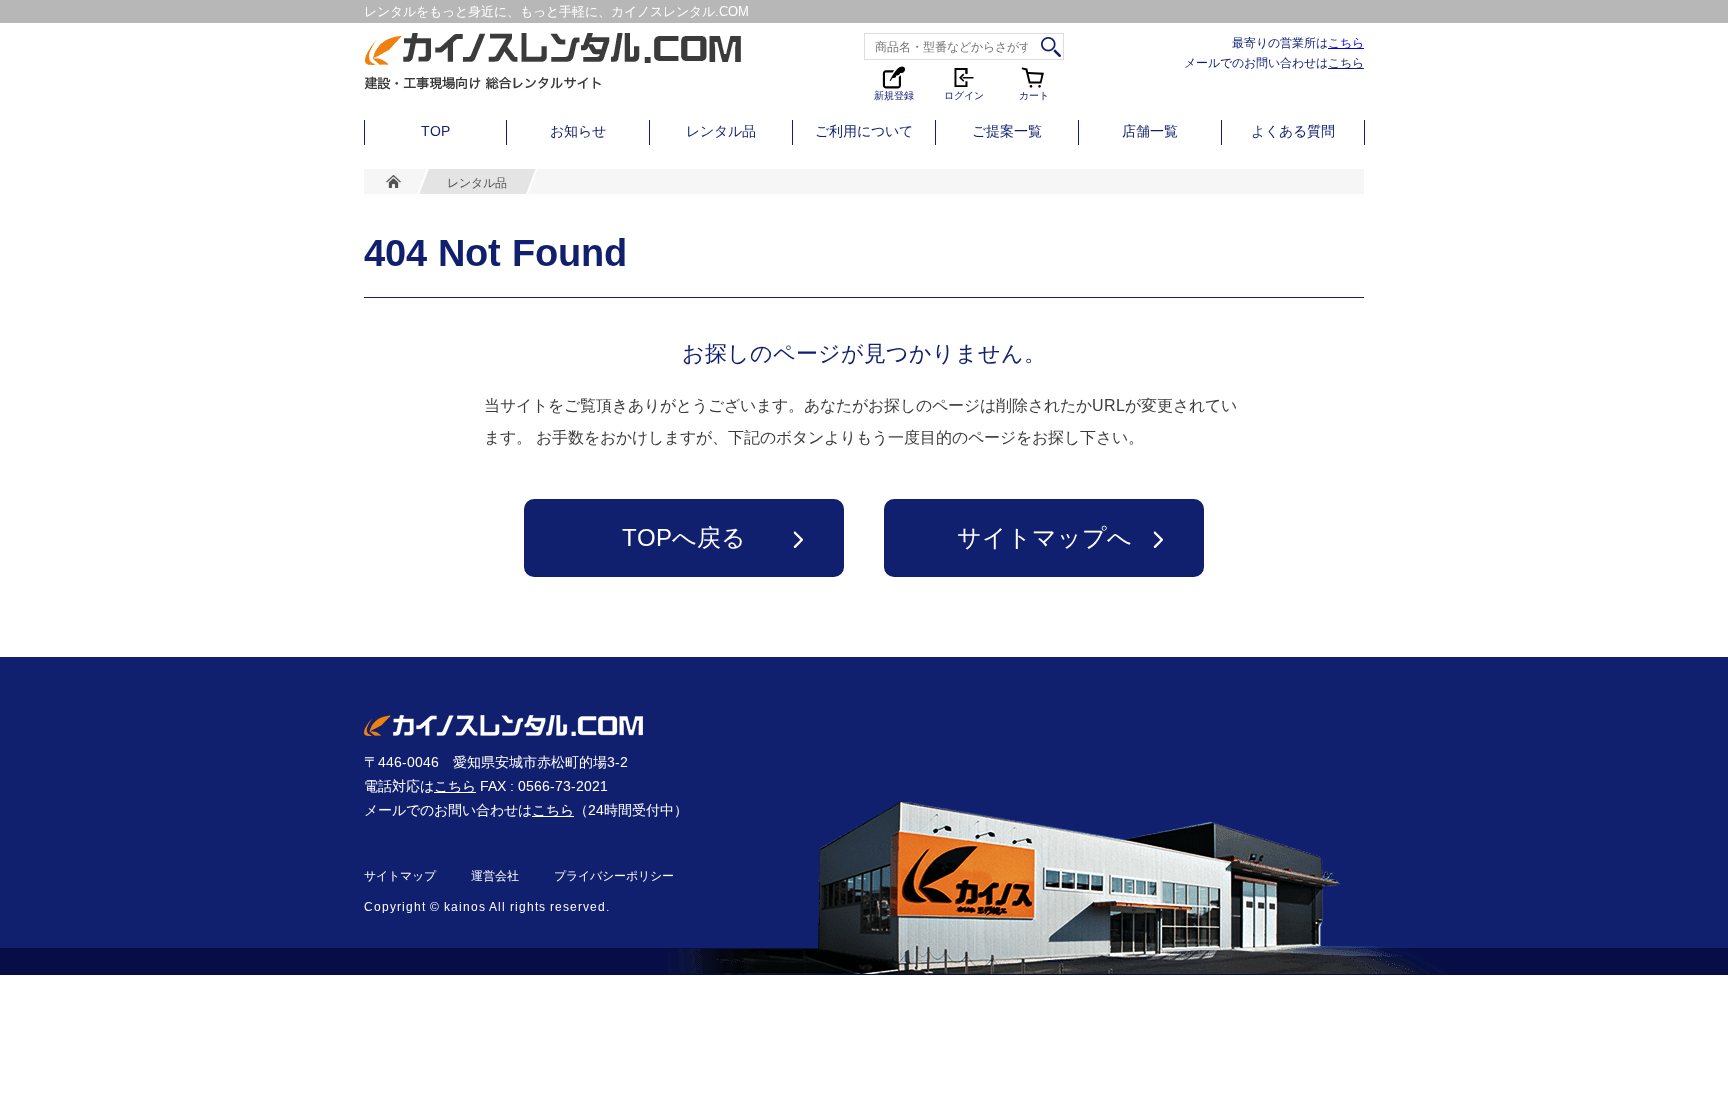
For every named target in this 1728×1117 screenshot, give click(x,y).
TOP (435, 131)
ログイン (964, 94)
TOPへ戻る (684, 537)
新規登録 (894, 94)
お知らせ (578, 131)
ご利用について (864, 131)
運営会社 (495, 876)
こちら (1346, 42)
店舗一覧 (1150, 131)
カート (1035, 82)
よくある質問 (1293, 131)
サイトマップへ (1044, 537)
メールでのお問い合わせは (1274, 62)
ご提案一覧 (1007, 131)
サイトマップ (400, 876)
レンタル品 (721, 131)
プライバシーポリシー (614, 876)
